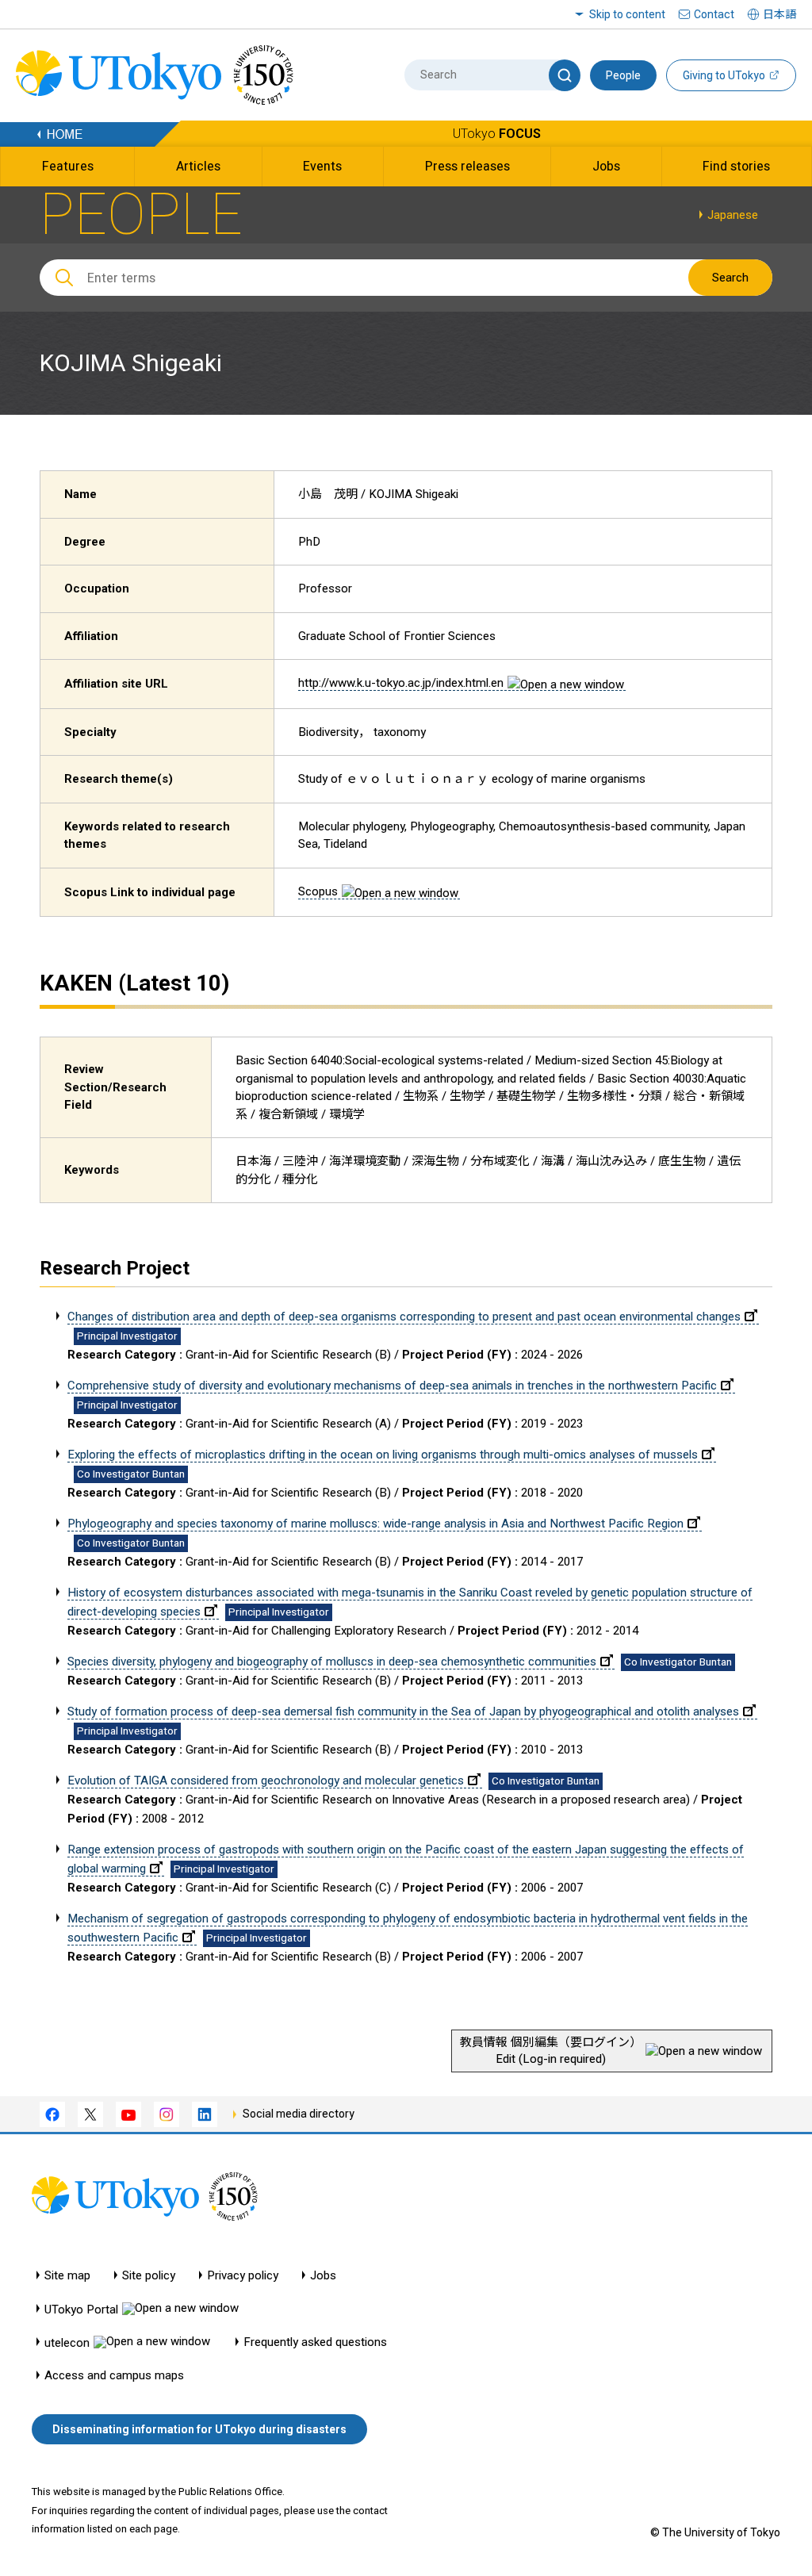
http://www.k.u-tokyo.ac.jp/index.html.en (401, 683)
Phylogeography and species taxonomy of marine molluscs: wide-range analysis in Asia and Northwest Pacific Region (375, 1524)
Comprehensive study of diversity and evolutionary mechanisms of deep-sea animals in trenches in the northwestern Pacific (392, 1386)
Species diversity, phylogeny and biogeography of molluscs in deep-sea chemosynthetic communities (332, 1662)
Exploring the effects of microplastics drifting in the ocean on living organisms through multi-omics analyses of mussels (383, 1455)
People (623, 75)
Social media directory (299, 2114)
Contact (714, 14)
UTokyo (497, 134)
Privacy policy (243, 2276)
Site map (67, 2276)
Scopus (318, 891)
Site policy (149, 2276)
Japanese (733, 215)
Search (730, 278)
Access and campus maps (114, 2376)
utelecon (67, 2342)
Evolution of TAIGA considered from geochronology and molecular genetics (266, 1781)
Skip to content (627, 14)
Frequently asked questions (315, 2342)
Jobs (323, 2276)
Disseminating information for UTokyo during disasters (199, 2429)
